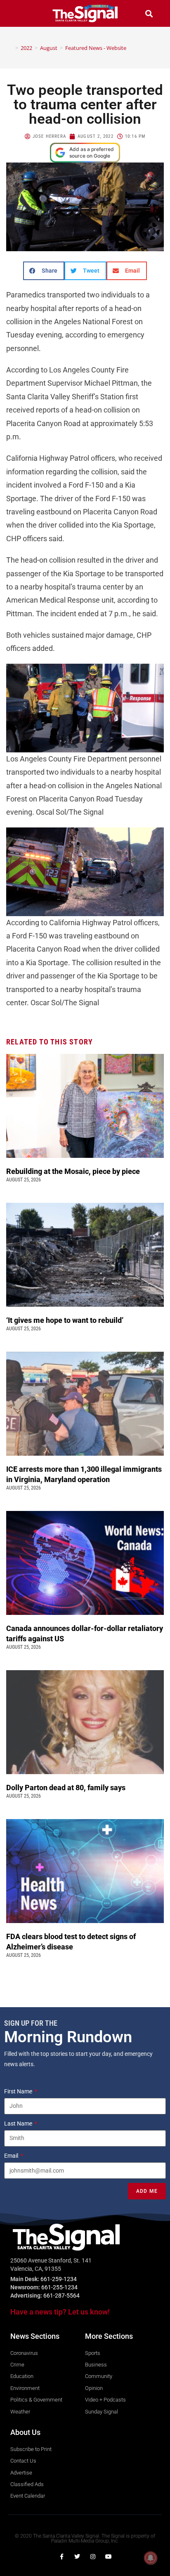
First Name (19, 2091)
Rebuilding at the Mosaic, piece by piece (74, 1171)
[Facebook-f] (61, 2557)
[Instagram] (93, 2557)
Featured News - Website (96, 48)
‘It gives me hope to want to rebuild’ (66, 1320)
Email (12, 2156)
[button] (21, 13)
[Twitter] (77, 2557)
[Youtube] (109, 2557)
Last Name (19, 2123)
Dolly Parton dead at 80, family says (67, 1788)
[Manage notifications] (151, 2558)
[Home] (11, 48)
